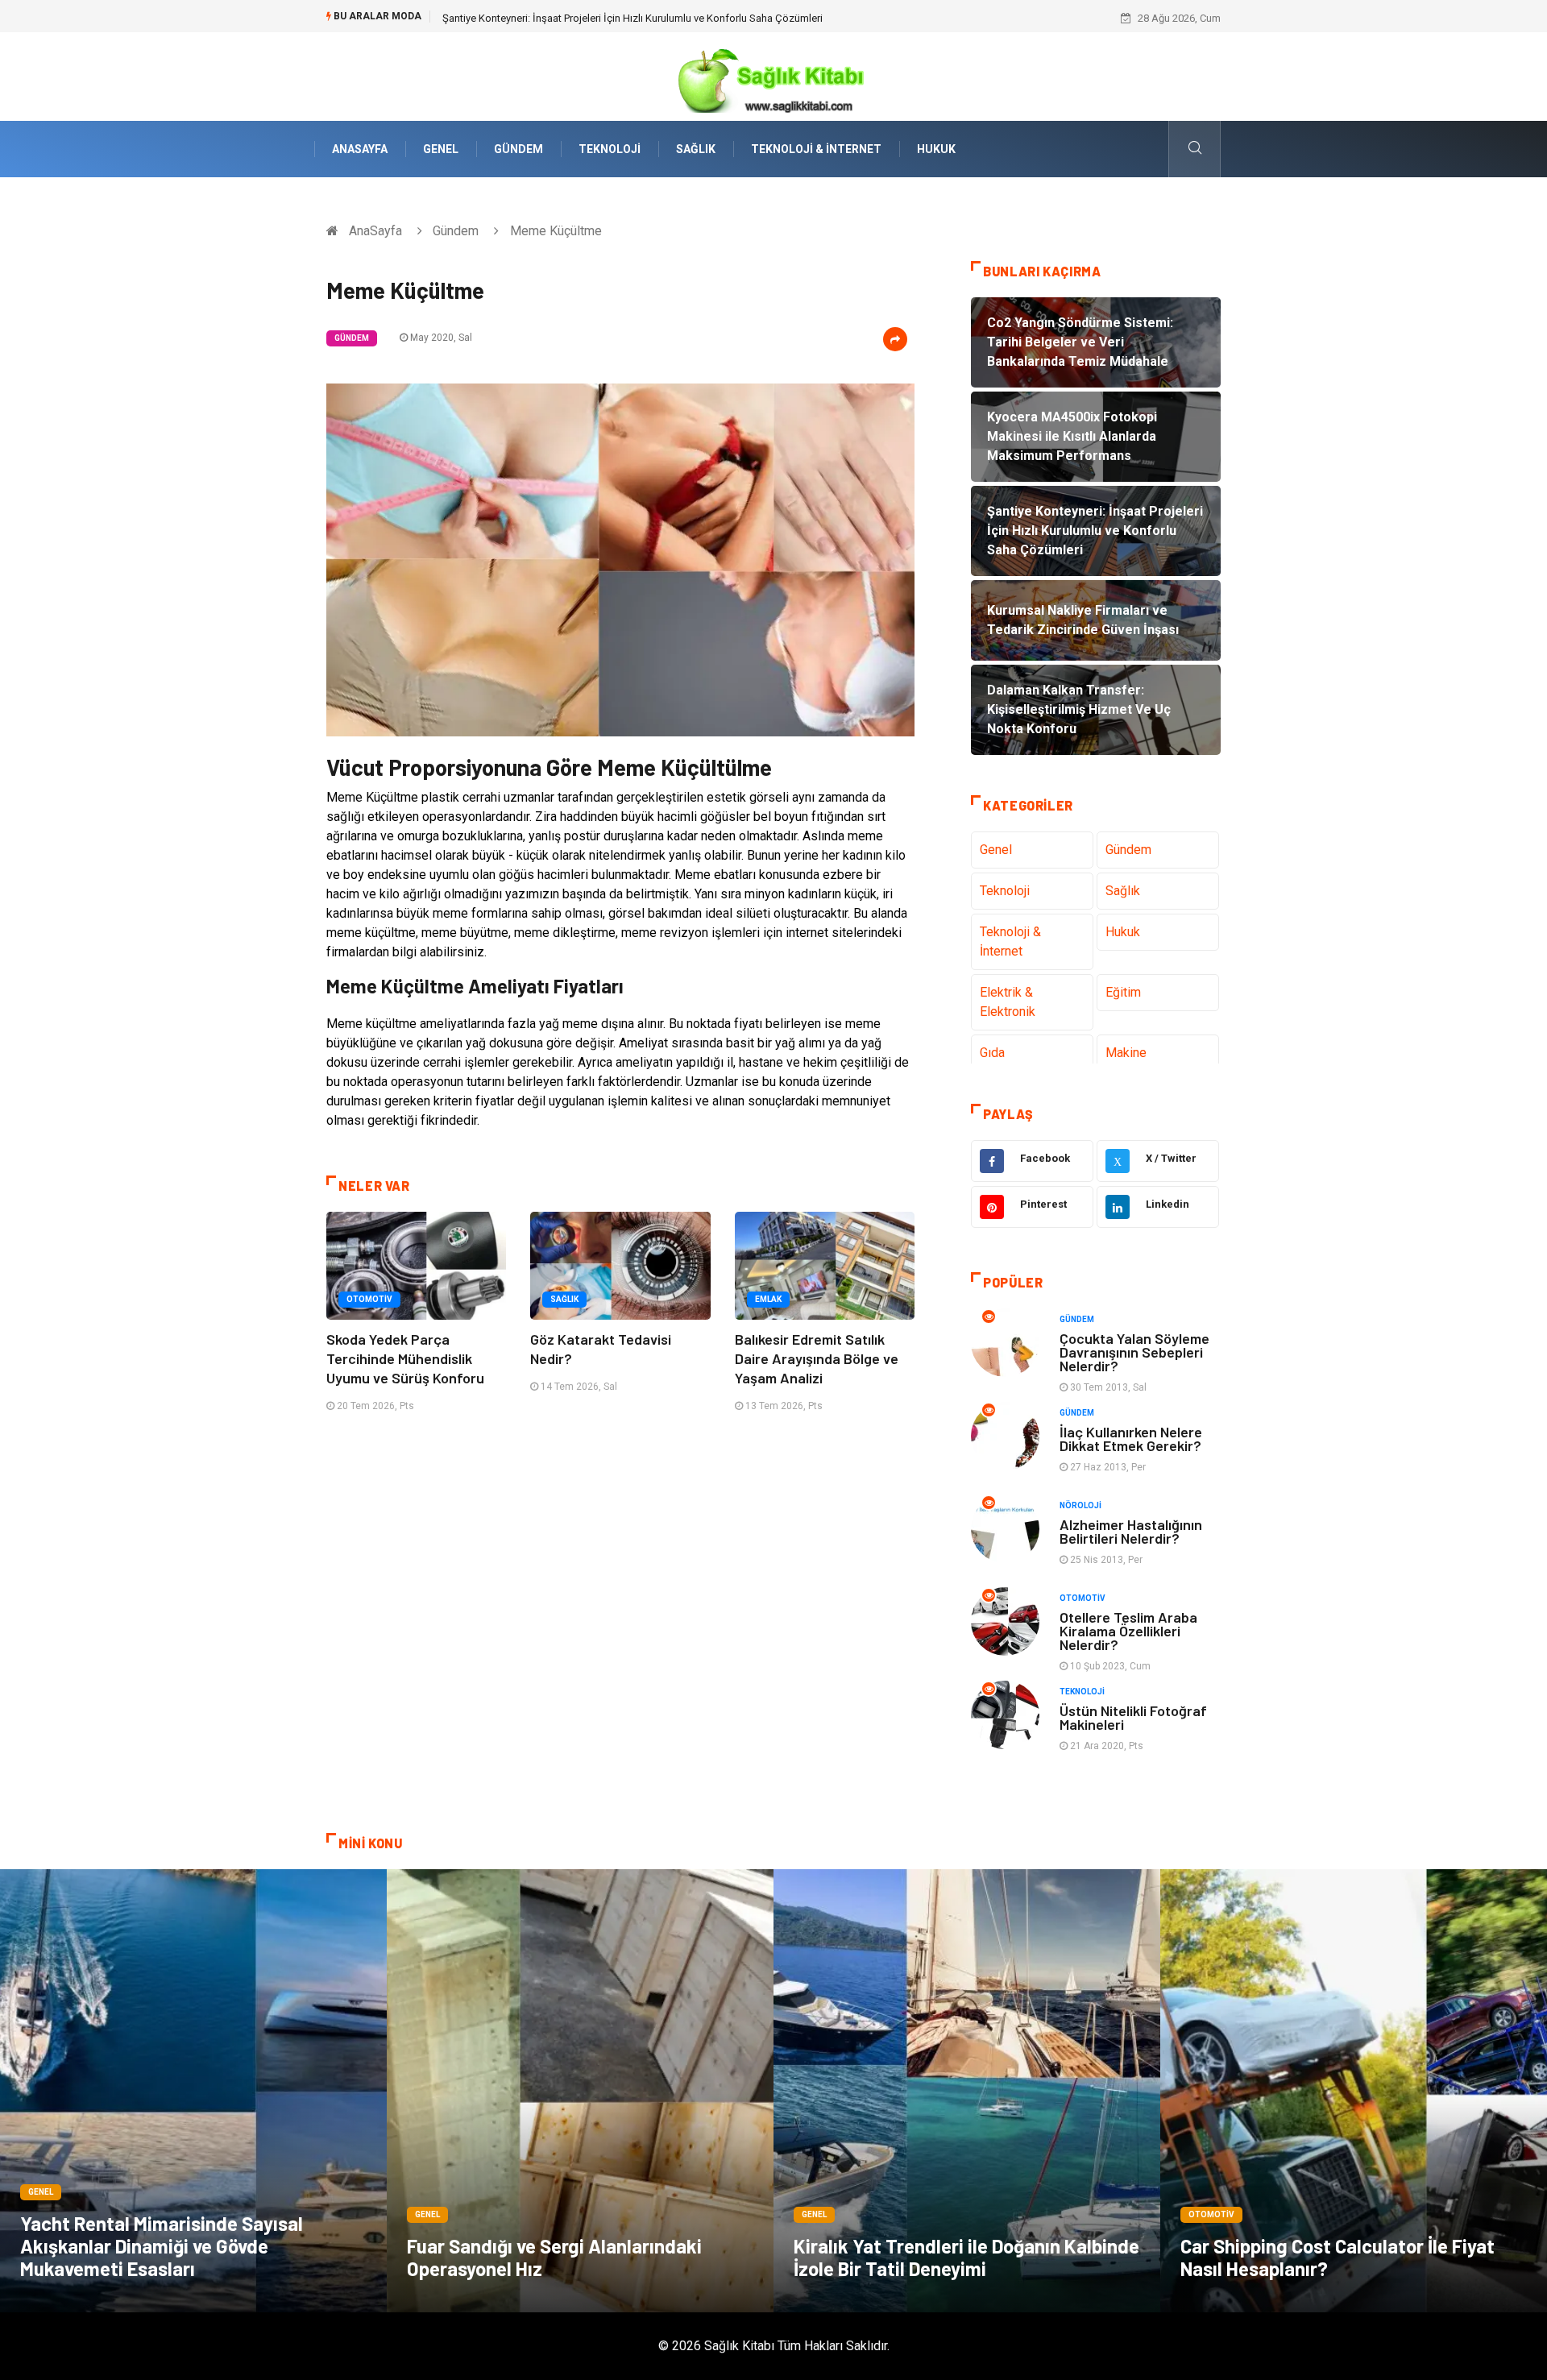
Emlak (768, 1299)
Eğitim (1123, 992)
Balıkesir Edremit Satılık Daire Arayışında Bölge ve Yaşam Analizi (817, 1358)
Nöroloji (1080, 1505)
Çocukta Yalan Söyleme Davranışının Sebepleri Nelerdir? (1134, 1352)
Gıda (992, 1053)
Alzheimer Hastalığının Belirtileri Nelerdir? (1131, 1531)
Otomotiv (369, 1299)
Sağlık (696, 149)
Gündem (518, 149)
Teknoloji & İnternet (816, 149)
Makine (1126, 1053)
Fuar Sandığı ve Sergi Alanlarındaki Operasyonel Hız (554, 2257)
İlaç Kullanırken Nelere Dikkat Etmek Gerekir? (1131, 1439)
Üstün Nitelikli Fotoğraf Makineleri (1133, 1717)
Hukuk (936, 149)
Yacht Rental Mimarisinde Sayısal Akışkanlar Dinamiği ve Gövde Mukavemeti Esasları (162, 2246)
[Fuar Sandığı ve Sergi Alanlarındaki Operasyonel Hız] (580, 2091)
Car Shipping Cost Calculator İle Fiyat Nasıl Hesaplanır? (1338, 2257)
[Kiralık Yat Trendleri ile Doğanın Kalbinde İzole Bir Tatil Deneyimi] (967, 2091)
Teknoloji (610, 149)
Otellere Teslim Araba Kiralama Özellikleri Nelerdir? (1128, 1631)
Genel (441, 149)
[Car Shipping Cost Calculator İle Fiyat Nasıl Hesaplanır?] (1354, 2091)
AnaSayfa (360, 149)
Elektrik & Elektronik (1008, 1002)
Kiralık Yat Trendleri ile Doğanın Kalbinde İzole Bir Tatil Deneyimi (966, 2257)
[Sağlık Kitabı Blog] (773, 75)
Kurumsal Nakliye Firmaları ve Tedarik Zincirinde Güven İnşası (583, 18)
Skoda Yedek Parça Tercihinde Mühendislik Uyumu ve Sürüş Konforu (405, 1358)
